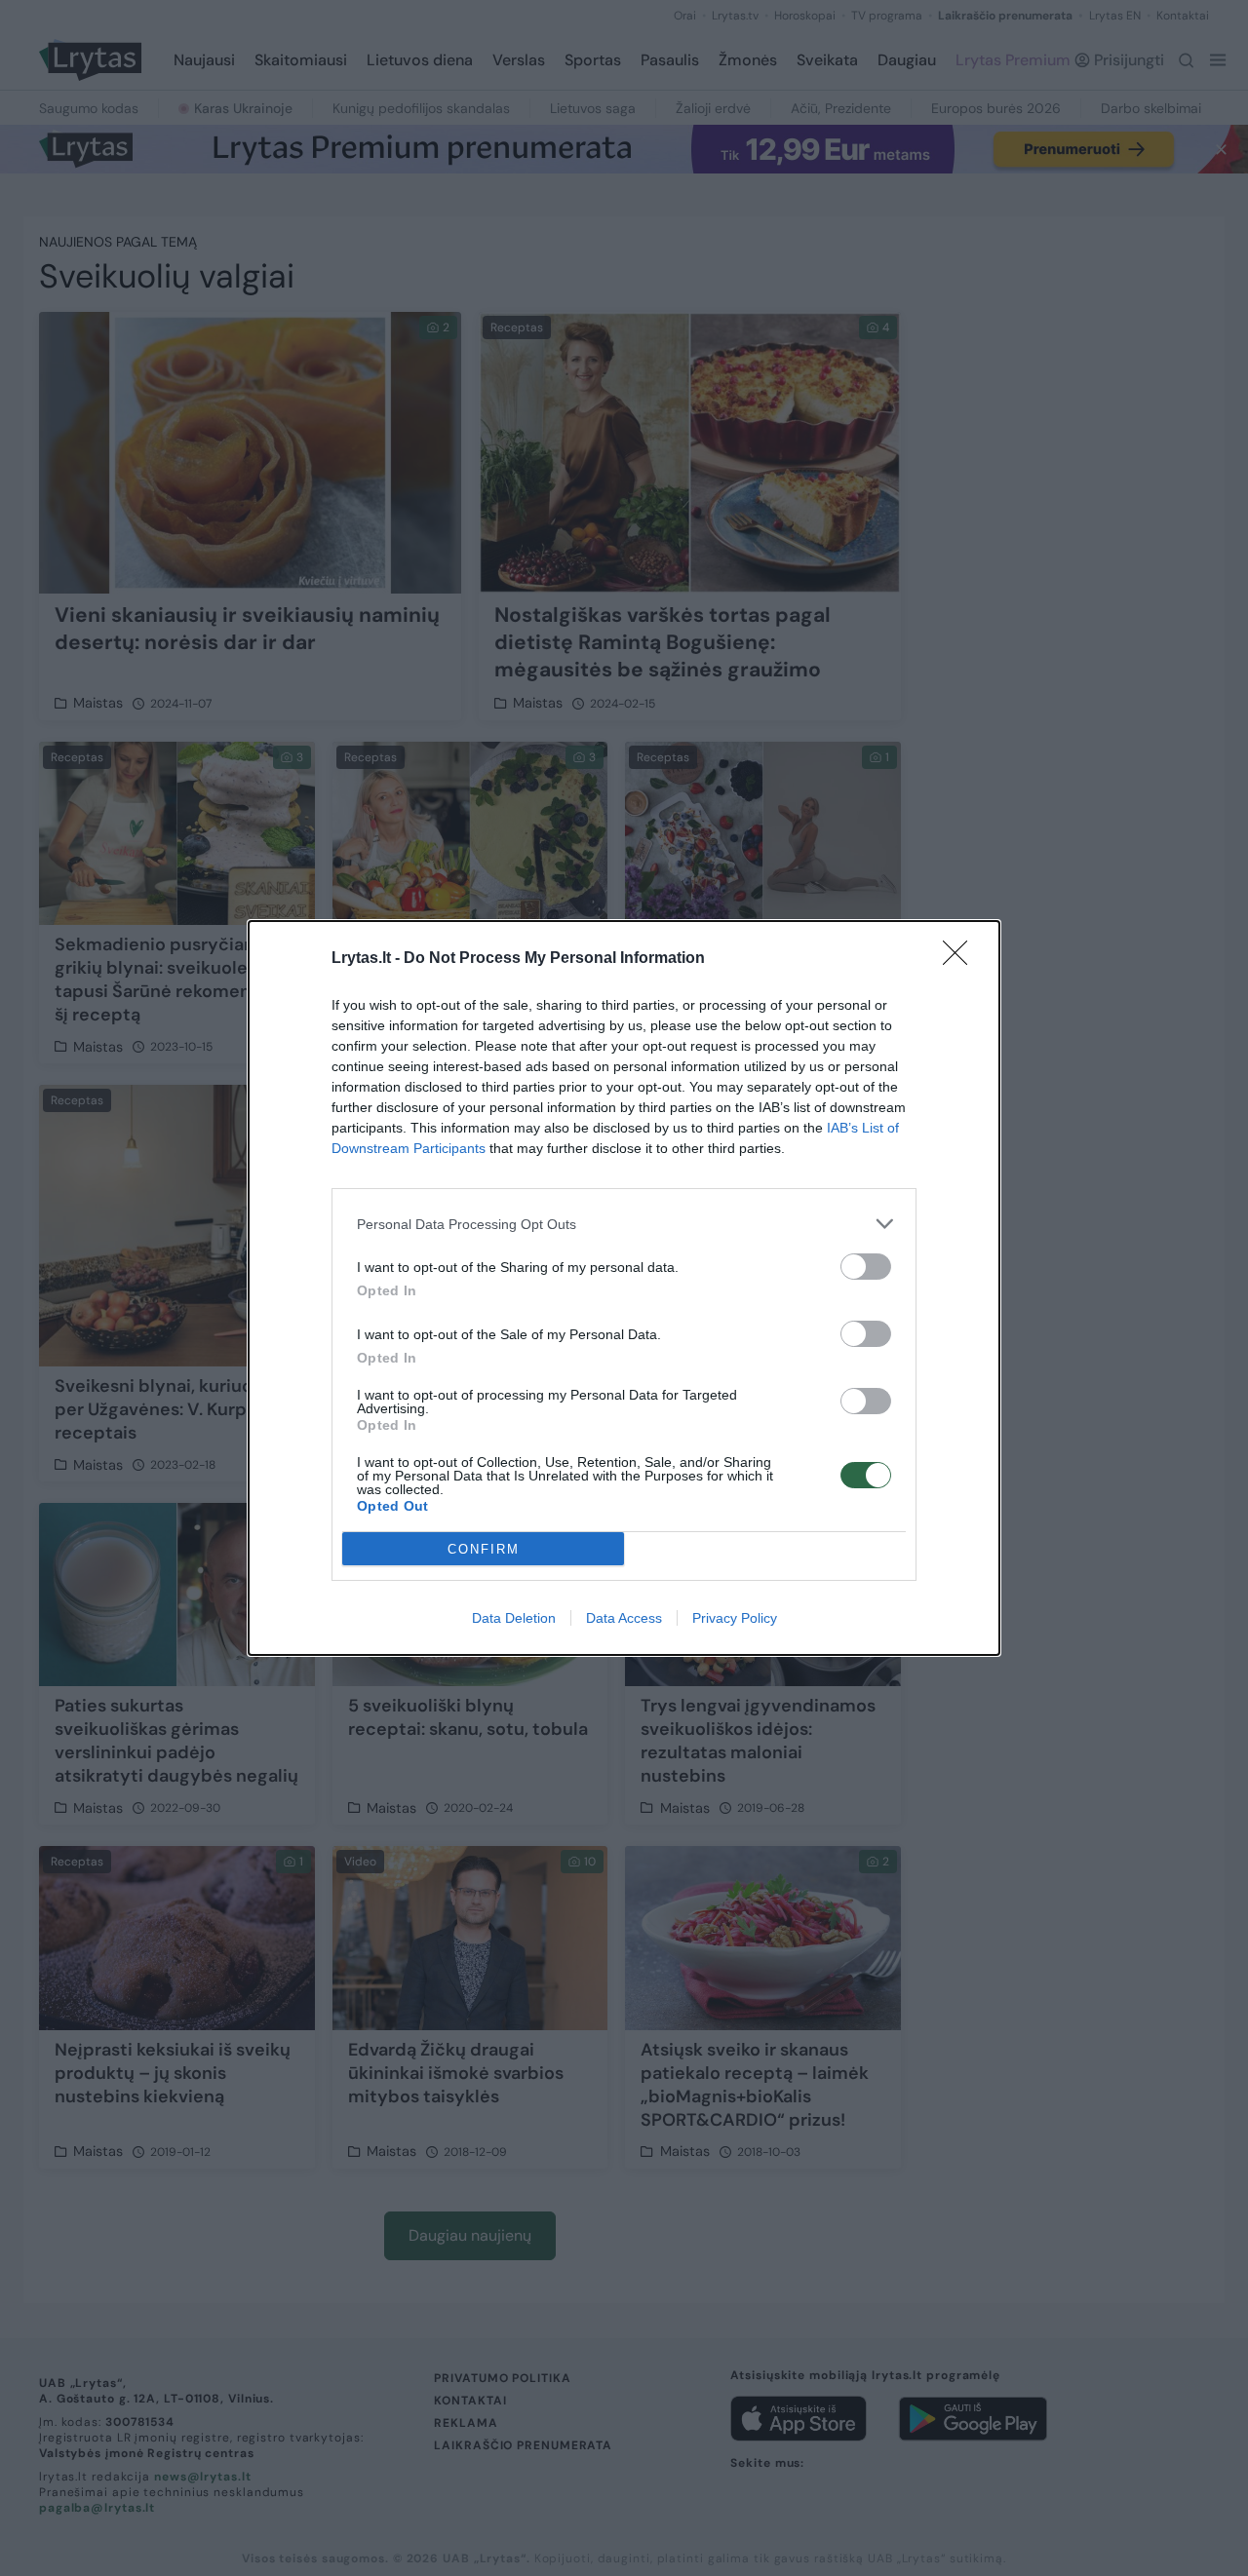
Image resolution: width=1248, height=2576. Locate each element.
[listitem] (624, 1224)
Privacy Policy (735, 1618)
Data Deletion (514, 1618)
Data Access (624, 1618)
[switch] (866, 1267)
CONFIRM (484, 1549)
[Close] (961, 959)
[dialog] (624, 1288)
